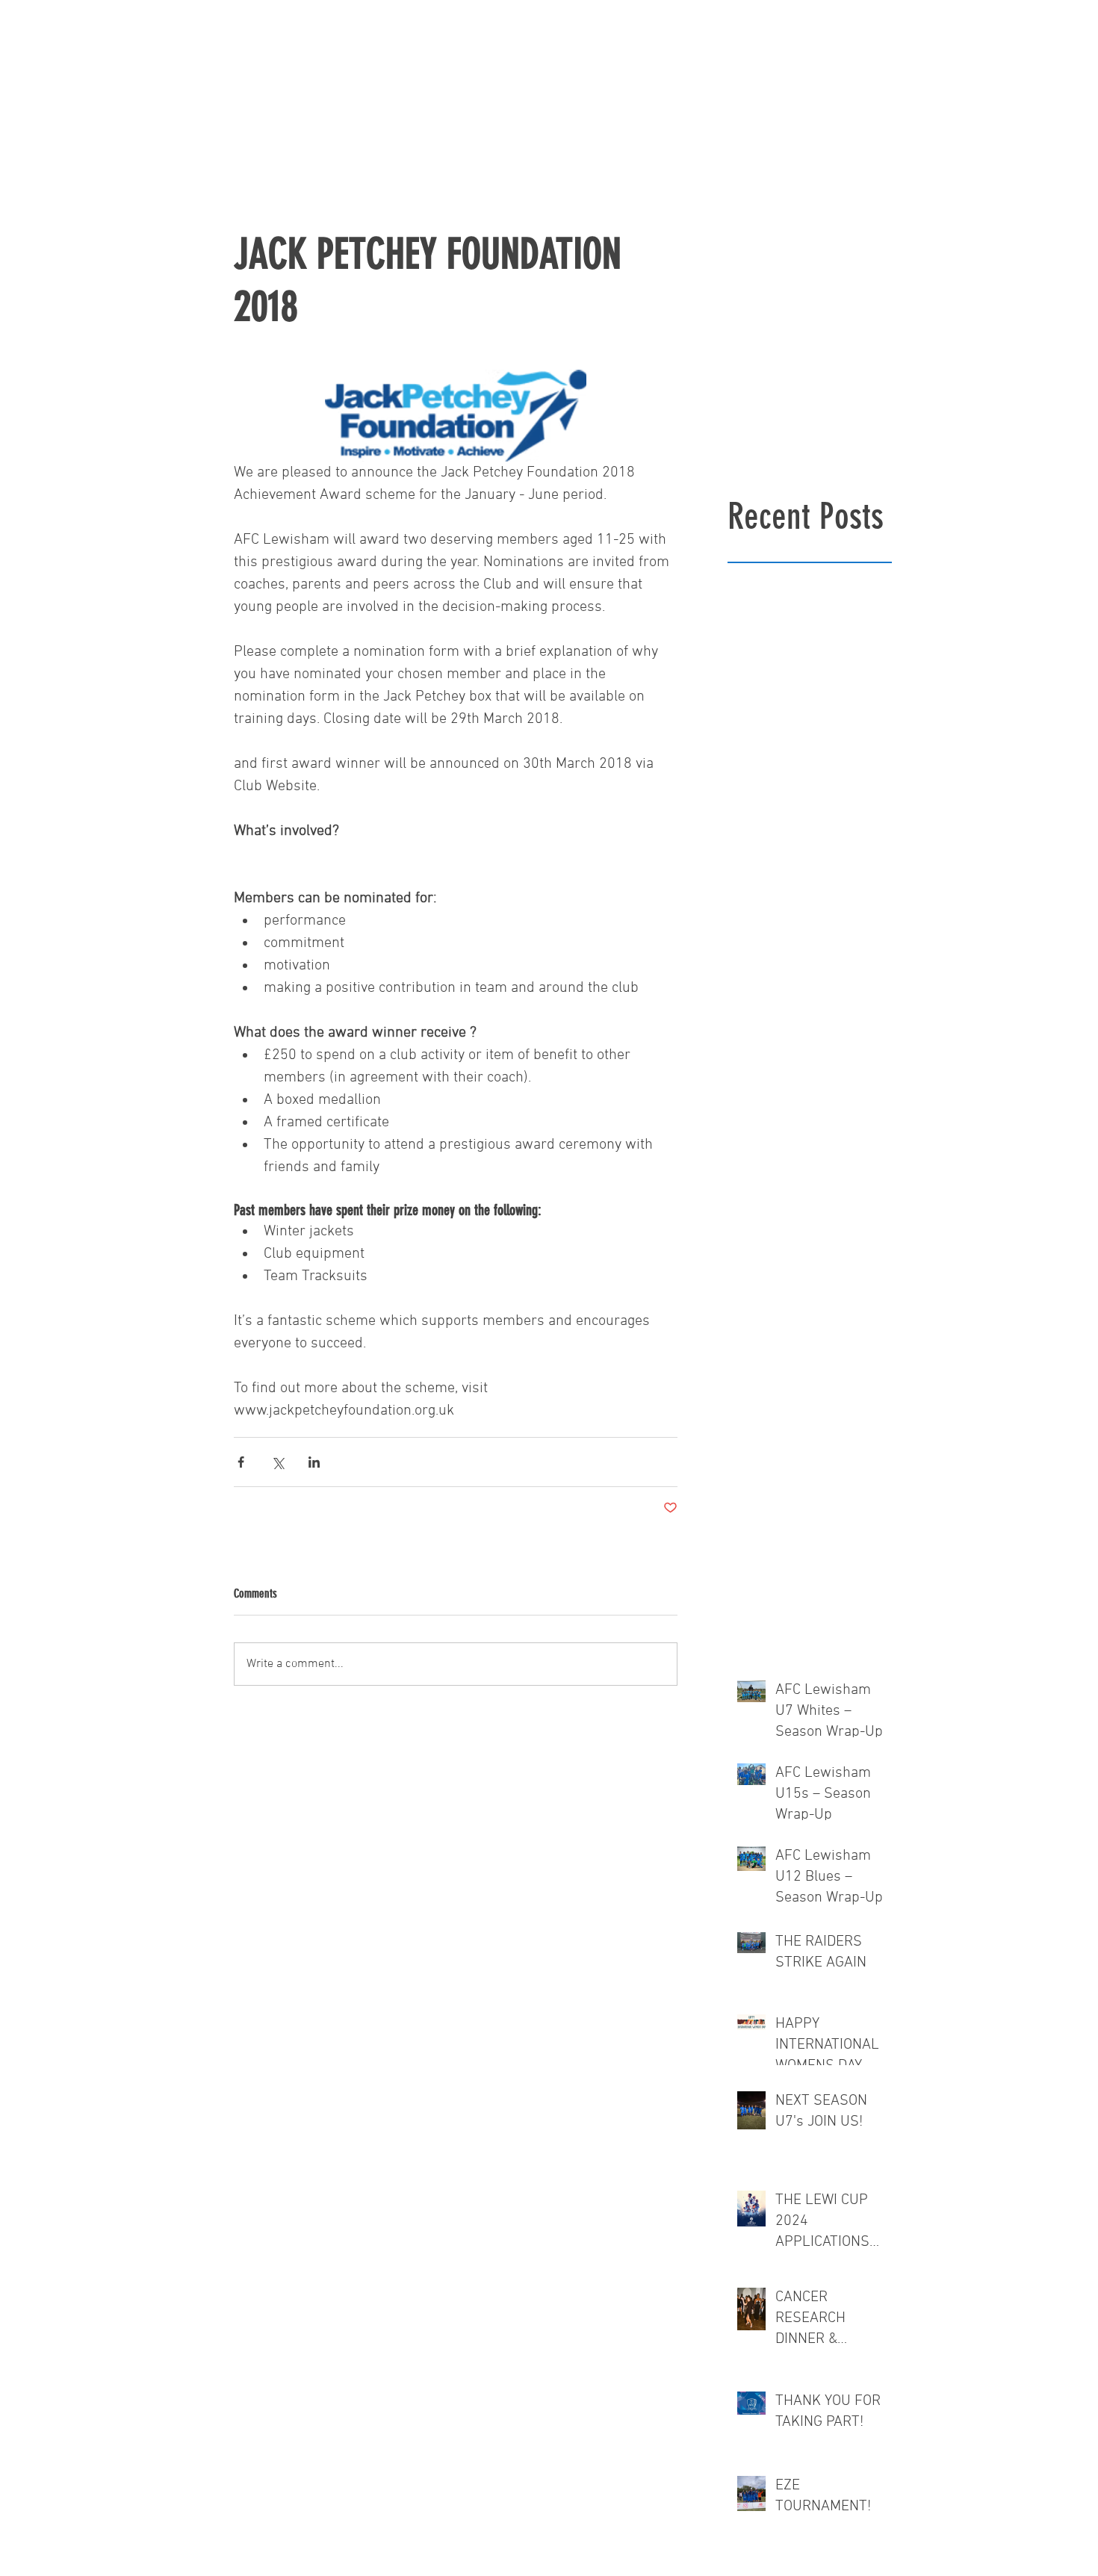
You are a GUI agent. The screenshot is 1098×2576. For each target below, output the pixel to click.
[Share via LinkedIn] (314, 1462)
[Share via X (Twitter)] (277, 1462)
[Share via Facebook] (241, 1462)
